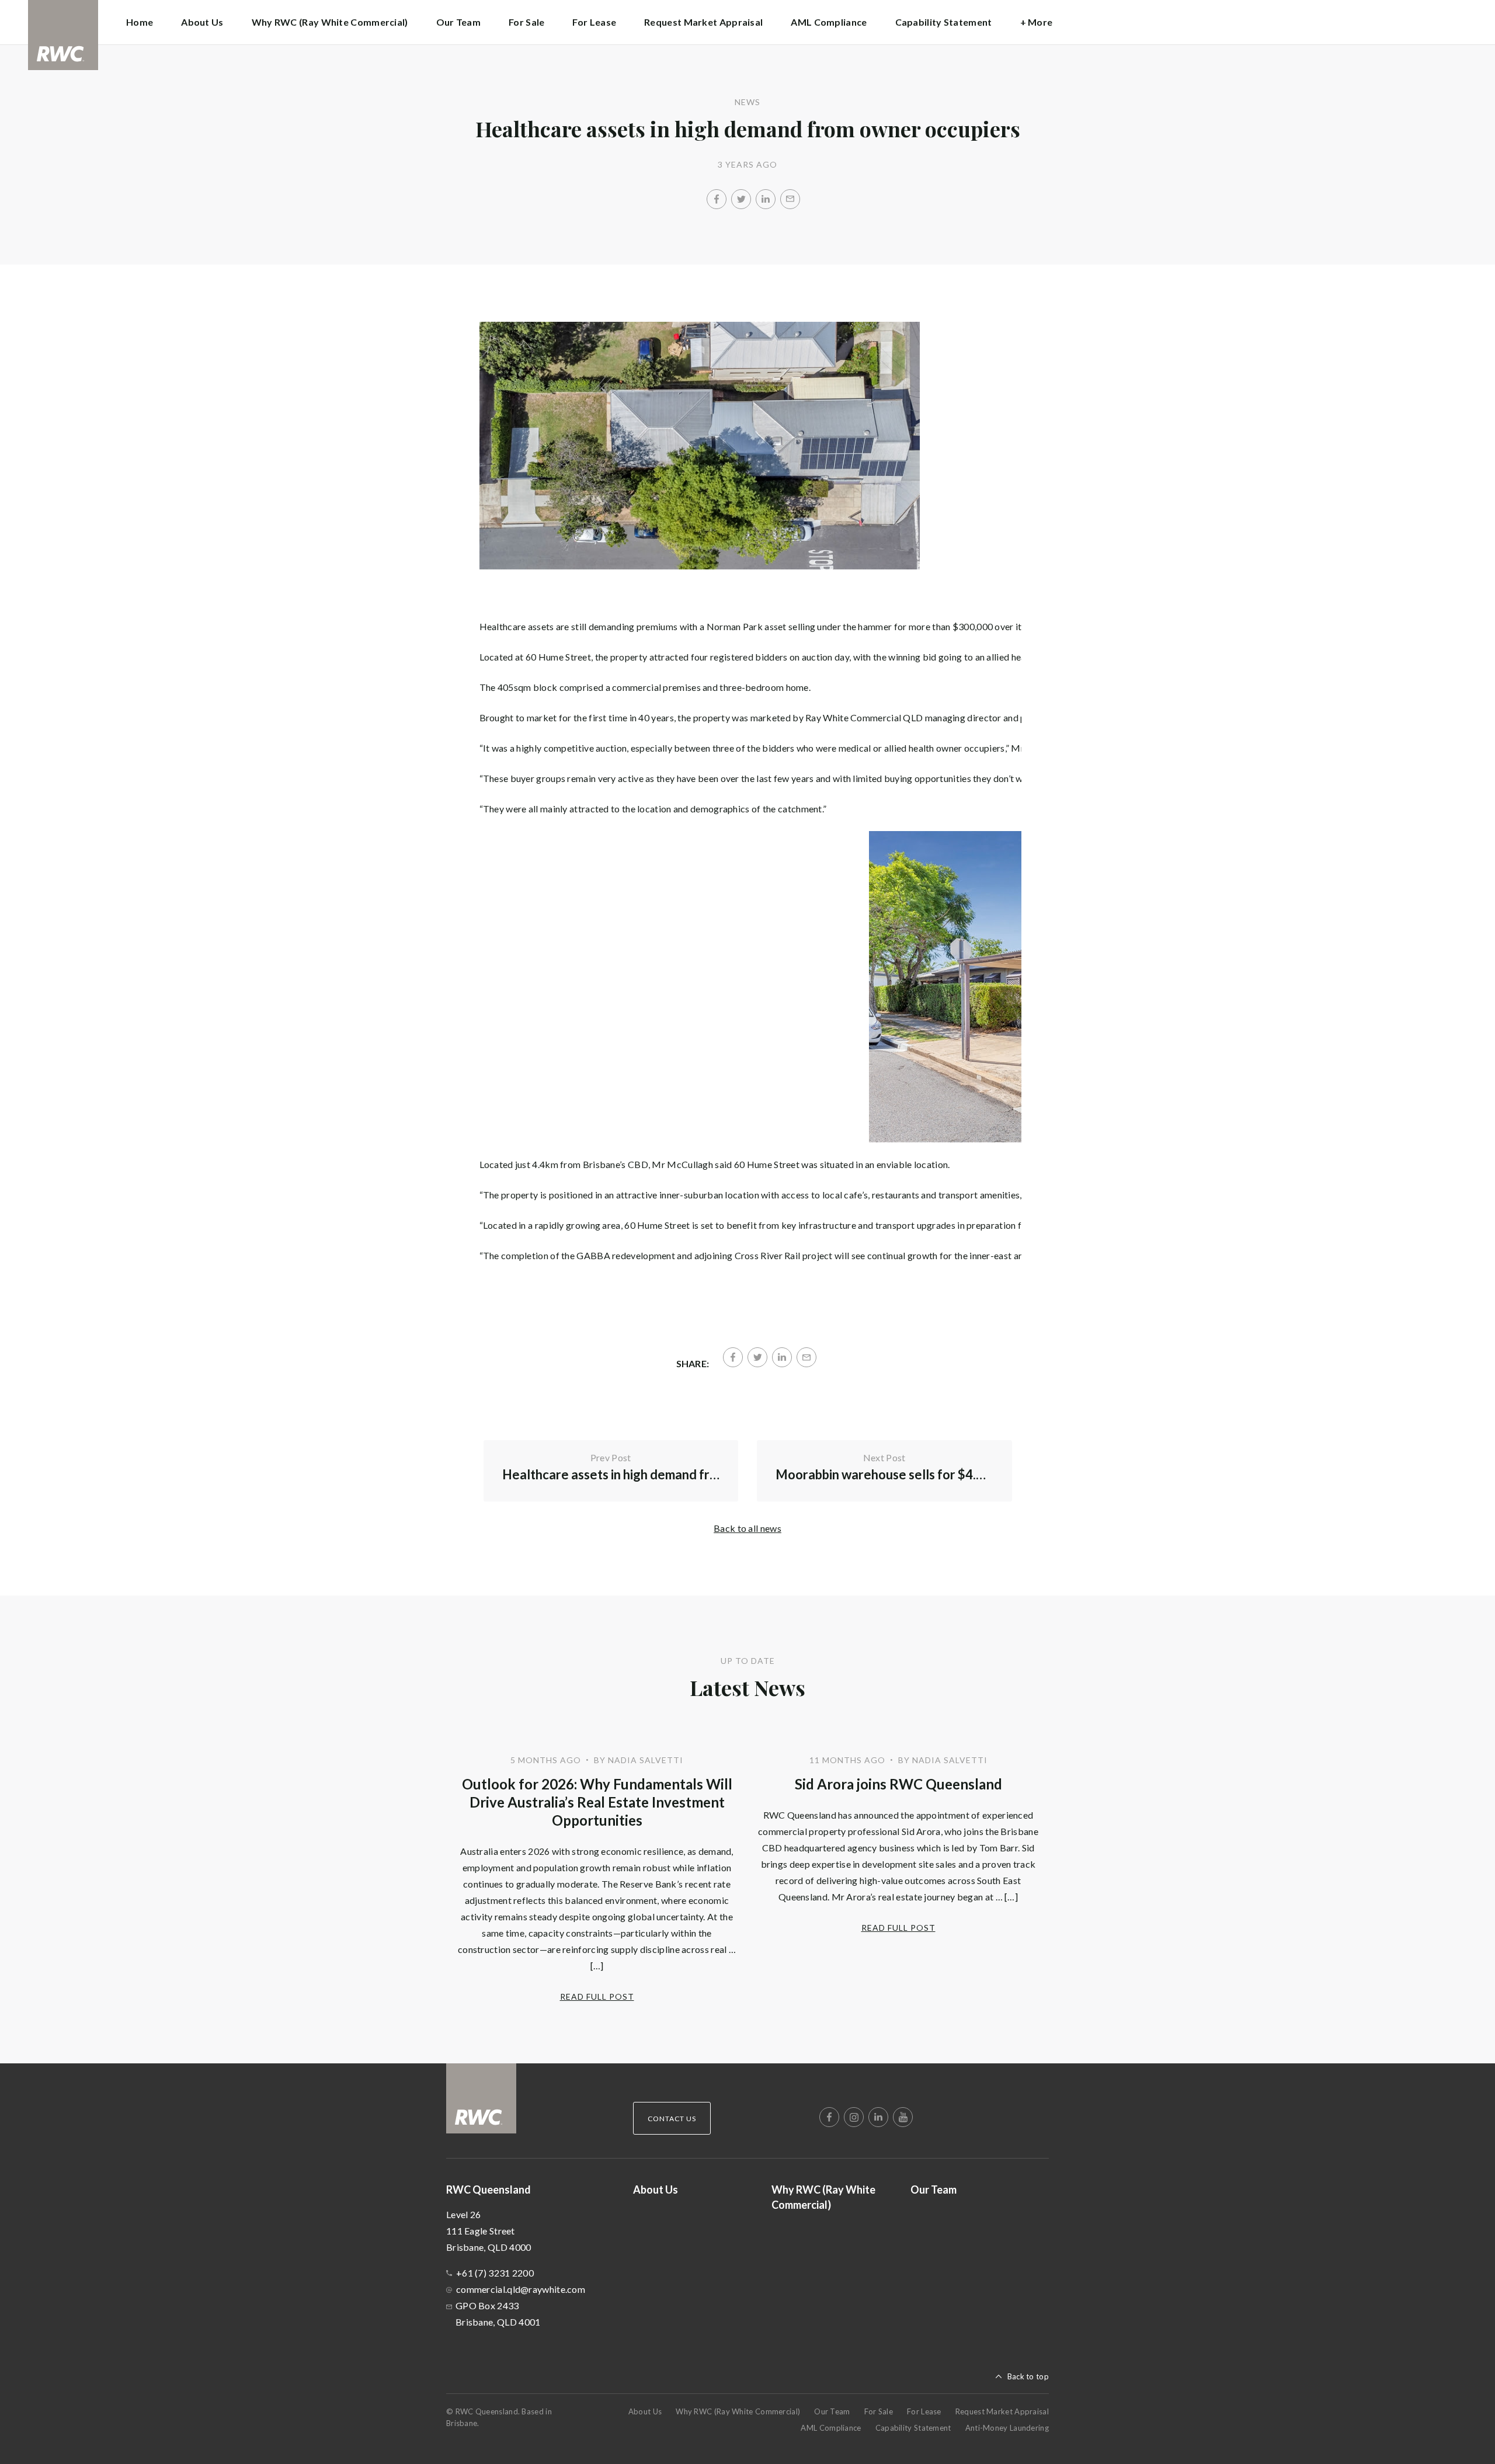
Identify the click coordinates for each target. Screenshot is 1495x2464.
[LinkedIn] (766, 199)
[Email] (790, 199)
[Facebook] (717, 199)
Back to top (1028, 2376)
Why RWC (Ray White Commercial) (330, 22)
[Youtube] (903, 2117)
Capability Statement (944, 22)
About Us (202, 22)
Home (140, 22)
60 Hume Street (558, 657)
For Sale (526, 22)
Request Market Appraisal (703, 22)
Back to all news (747, 1528)
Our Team (458, 22)
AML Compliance (829, 22)
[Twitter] (741, 199)
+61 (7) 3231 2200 (495, 2273)
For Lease (594, 22)
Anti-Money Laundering (1007, 2428)
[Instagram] (854, 2117)
